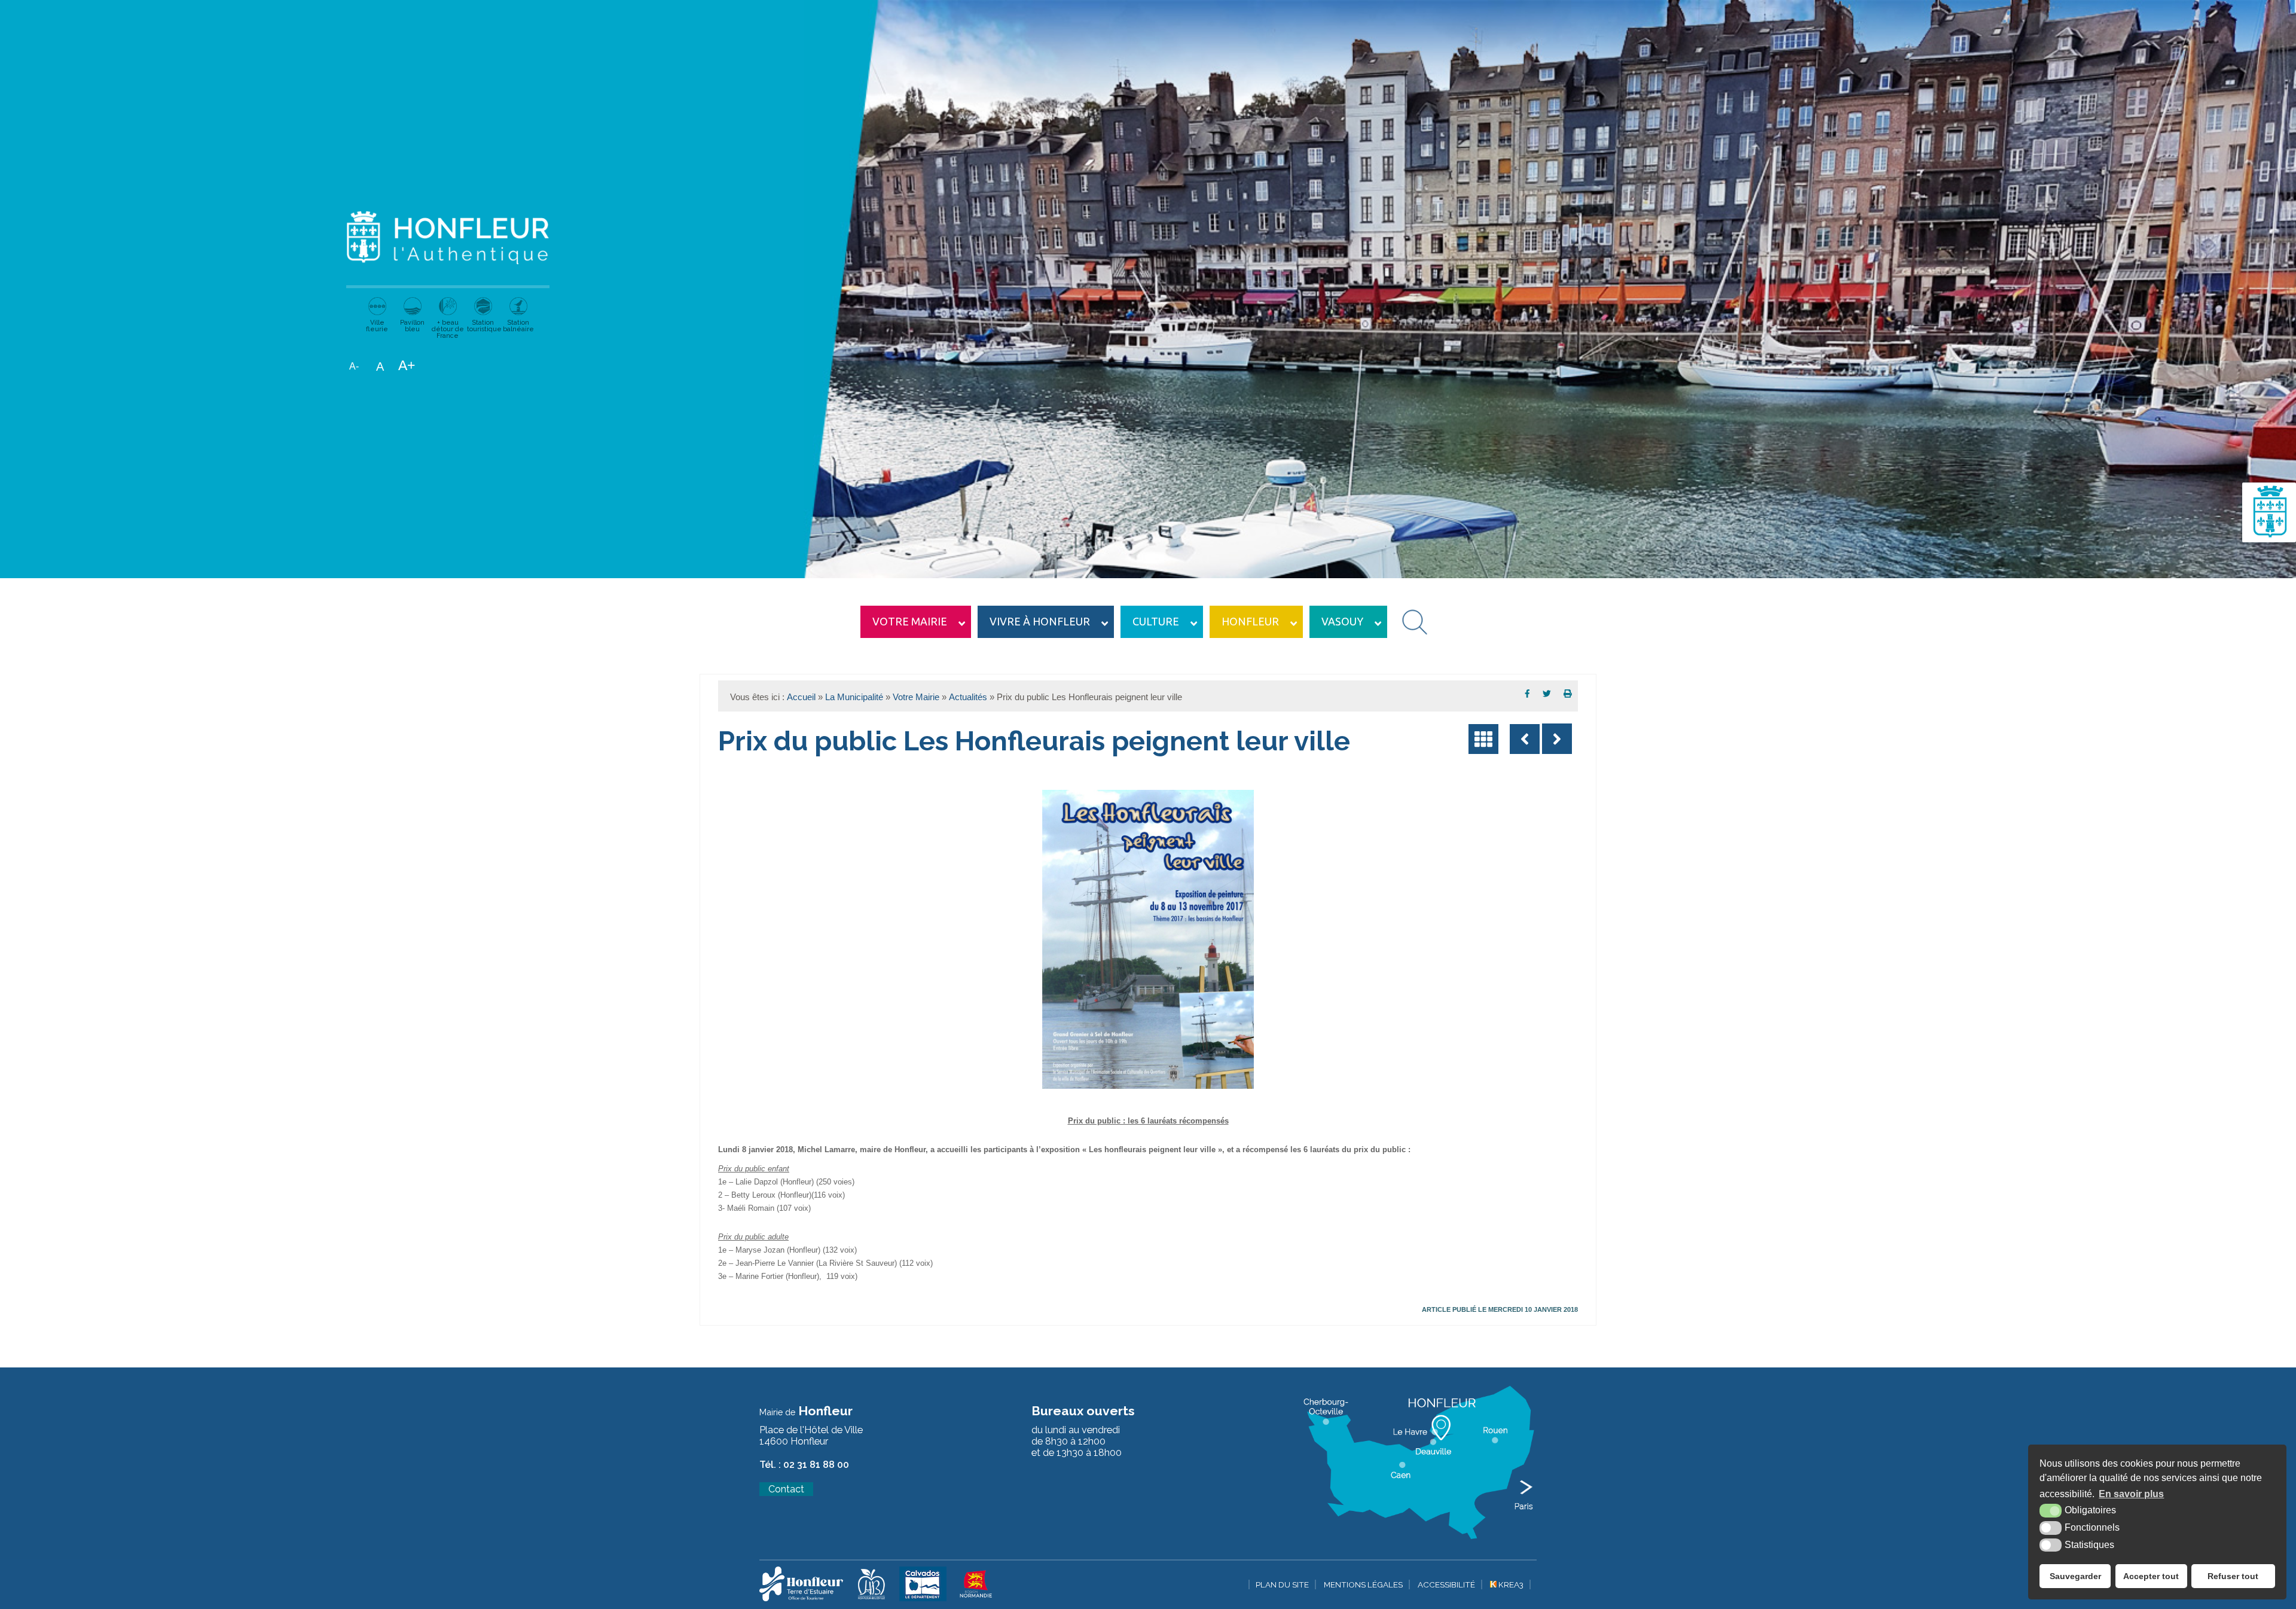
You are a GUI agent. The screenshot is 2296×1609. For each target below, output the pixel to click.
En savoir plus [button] (2131, 1494)
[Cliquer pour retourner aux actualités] (1483, 739)
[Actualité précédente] (1525, 739)
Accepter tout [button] (2151, 1576)
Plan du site (1282, 1584)
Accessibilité (1446, 1584)
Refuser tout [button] (2233, 1576)
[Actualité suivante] (1557, 739)
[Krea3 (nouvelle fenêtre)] (801, 1599)
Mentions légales (1363, 1584)
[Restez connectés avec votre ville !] (2269, 539)
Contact (786, 1489)
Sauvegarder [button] (2075, 1576)
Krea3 (1510, 1584)
